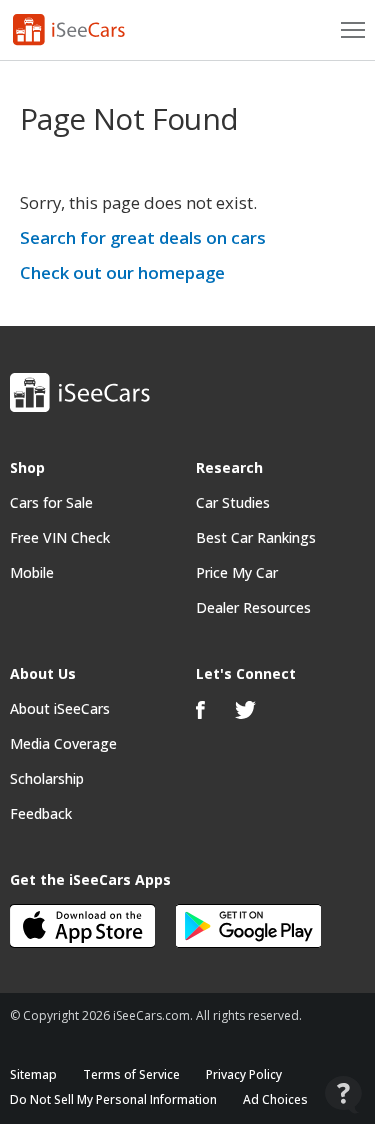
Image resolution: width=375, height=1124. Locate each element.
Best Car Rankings (256, 537)
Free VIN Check (60, 537)
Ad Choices (275, 1099)
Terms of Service (131, 1074)
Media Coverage (63, 743)
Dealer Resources (253, 607)
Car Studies (233, 502)
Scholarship (47, 778)
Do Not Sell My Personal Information (113, 1099)
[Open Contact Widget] (343, 1094)
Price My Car (237, 572)
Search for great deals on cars (143, 237)
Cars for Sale (51, 502)
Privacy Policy (244, 1074)
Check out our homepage (122, 272)
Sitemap (33, 1074)
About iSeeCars (60, 708)
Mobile (32, 572)
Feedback (41, 813)
